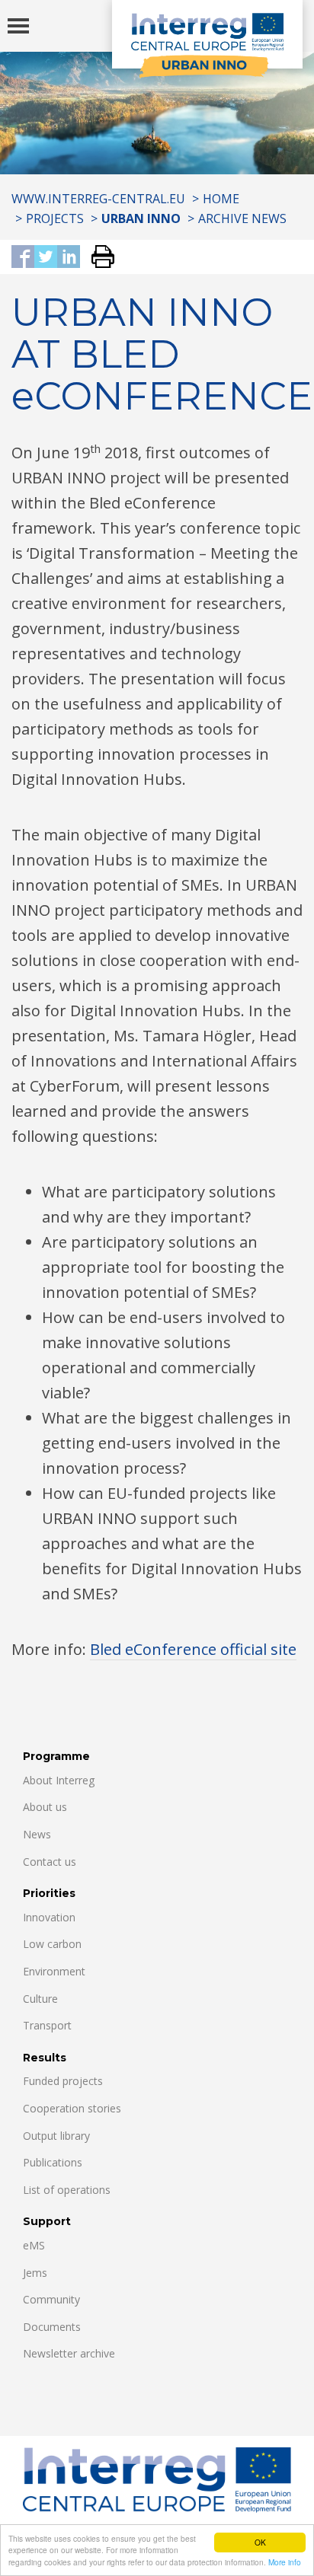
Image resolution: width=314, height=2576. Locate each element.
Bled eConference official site (193, 1649)
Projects (55, 218)
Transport (47, 2025)
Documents (52, 2327)
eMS (34, 2245)
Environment (54, 1971)
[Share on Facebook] (23, 258)
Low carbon (52, 1944)
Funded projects (63, 2081)
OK (260, 2542)
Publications (53, 2162)
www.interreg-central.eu (98, 199)
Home (221, 199)
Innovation (49, 1917)
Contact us (50, 1862)
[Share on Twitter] (46, 258)
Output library (56, 2136)
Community (51, 2299)
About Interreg (59, 1780)
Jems (35, 2273)
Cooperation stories (72, 2108)
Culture (40, 1999)
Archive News (242, 218)
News (37, 1834)
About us (45, 1807)
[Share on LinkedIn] (69, 258)
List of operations (67, 2190)
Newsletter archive (69, 2353)
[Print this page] (97, 258)
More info (285, 2562)
